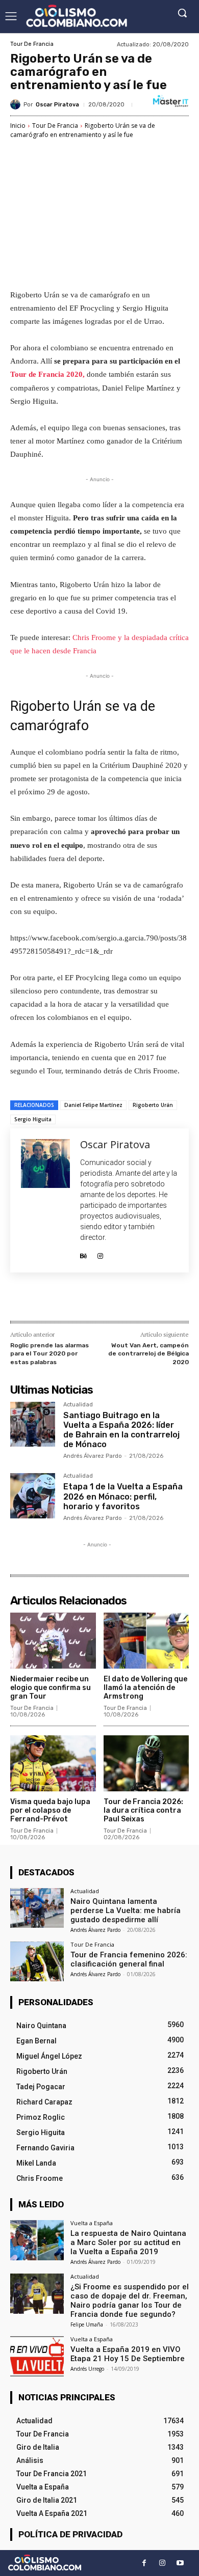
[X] (76, 1299)
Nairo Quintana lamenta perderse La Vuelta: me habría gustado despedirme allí (126, 1910)
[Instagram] (100, 1253)
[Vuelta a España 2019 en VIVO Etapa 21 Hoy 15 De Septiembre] (37, 2356)
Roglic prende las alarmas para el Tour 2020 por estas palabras (49, 1354)
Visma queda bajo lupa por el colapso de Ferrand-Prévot (50, 1810)
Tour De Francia (32, 44)
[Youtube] (180, 2563)
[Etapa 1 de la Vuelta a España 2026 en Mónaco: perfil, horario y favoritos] (33, 1495)
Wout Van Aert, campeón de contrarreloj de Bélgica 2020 (148, 1354)
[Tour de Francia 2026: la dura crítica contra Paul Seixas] (146, 1764)
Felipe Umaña (87, 2324)
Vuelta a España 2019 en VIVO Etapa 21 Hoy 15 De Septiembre (128, 2354)
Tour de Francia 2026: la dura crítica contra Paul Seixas (143, 1810)
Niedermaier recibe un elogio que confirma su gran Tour (51, 1688)
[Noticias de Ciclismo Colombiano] (77, 16)
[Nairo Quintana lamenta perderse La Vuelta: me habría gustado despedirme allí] (37, 1908)
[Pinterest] (99, 1299)
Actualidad (78, 1405)
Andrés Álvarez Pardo (93, 1456)
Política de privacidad (70, 2534)
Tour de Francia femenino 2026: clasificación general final (129, 1959)
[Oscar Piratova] (17, 104)
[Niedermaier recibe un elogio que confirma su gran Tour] (53, 1641)
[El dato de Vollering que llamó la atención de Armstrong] (146, 1641)
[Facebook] (53, 1299)
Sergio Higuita (33, 1119)
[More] (147, 1299)
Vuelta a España (92, 2223)
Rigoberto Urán (153, 1105)
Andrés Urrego (87, 2369)
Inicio (18, 126)
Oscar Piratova (57, 105)
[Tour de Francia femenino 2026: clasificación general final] (37, 1962)
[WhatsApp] (123, 1299)
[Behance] (83, 1253)
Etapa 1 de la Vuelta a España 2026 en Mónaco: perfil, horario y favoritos (123, 1496)
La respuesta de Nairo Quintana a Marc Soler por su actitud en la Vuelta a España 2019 (128, 2242)
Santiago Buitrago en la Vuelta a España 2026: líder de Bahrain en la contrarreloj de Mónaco (121, 1430)
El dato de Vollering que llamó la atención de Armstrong (145, 1688)
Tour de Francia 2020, (47, 374)
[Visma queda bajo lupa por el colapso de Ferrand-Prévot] (53, 1764)
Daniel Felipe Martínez (93, 1105)
